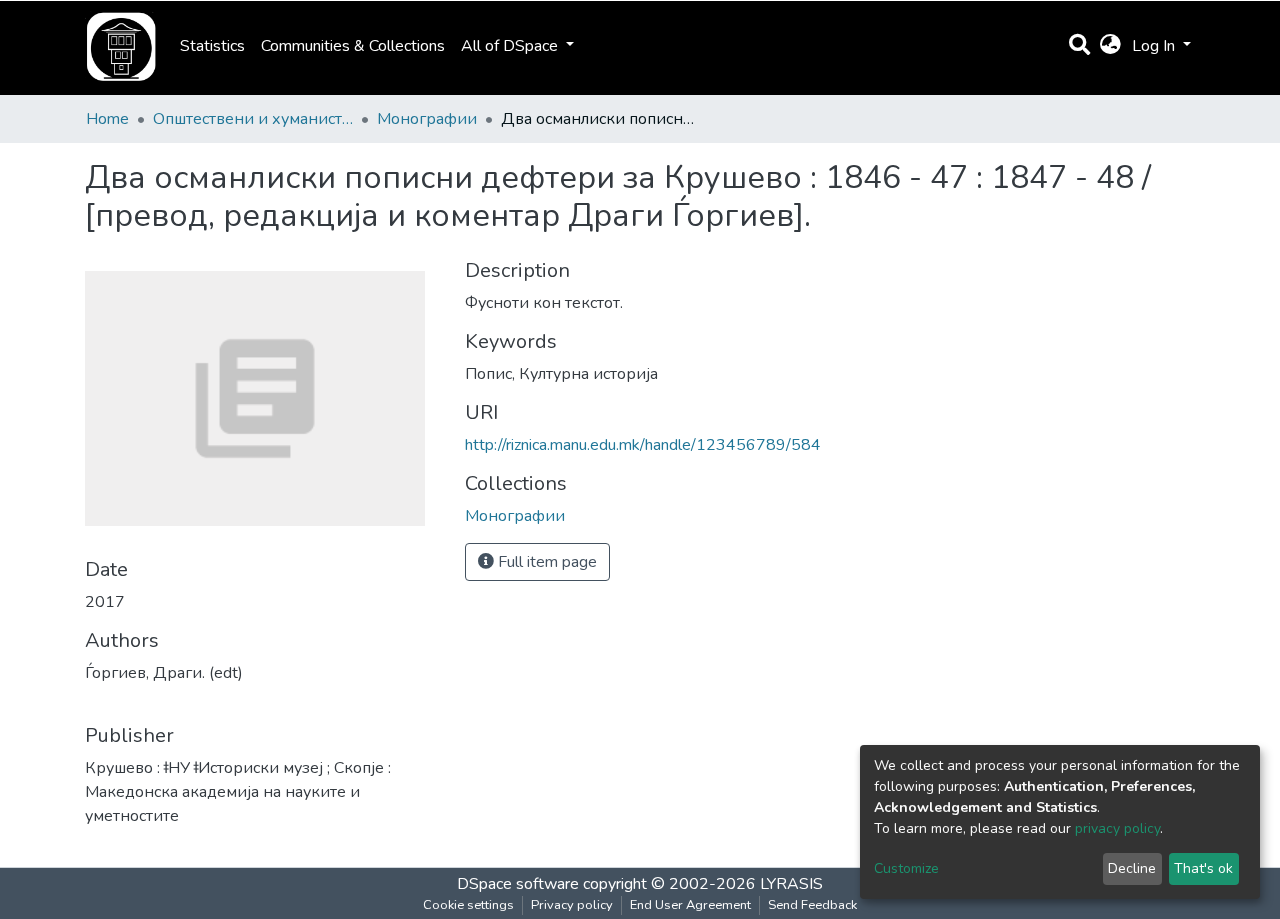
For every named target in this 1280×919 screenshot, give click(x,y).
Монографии (427, 119)
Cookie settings (468, 905)
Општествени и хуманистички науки (253, 119)
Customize (906, 868)
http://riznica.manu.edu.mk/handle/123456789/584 (643, 445)
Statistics (212, 46)
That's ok (1203, 868)
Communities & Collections (353, 46)
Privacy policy (572, 905)
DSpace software (518, 884)
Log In (1155, 46)
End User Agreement (690, 905)
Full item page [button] (545, 562)
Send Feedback (812, 905)
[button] (1110, 46)
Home (107, 119)
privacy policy (1117, 828)
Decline (1132, 868)
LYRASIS (791, 884)
